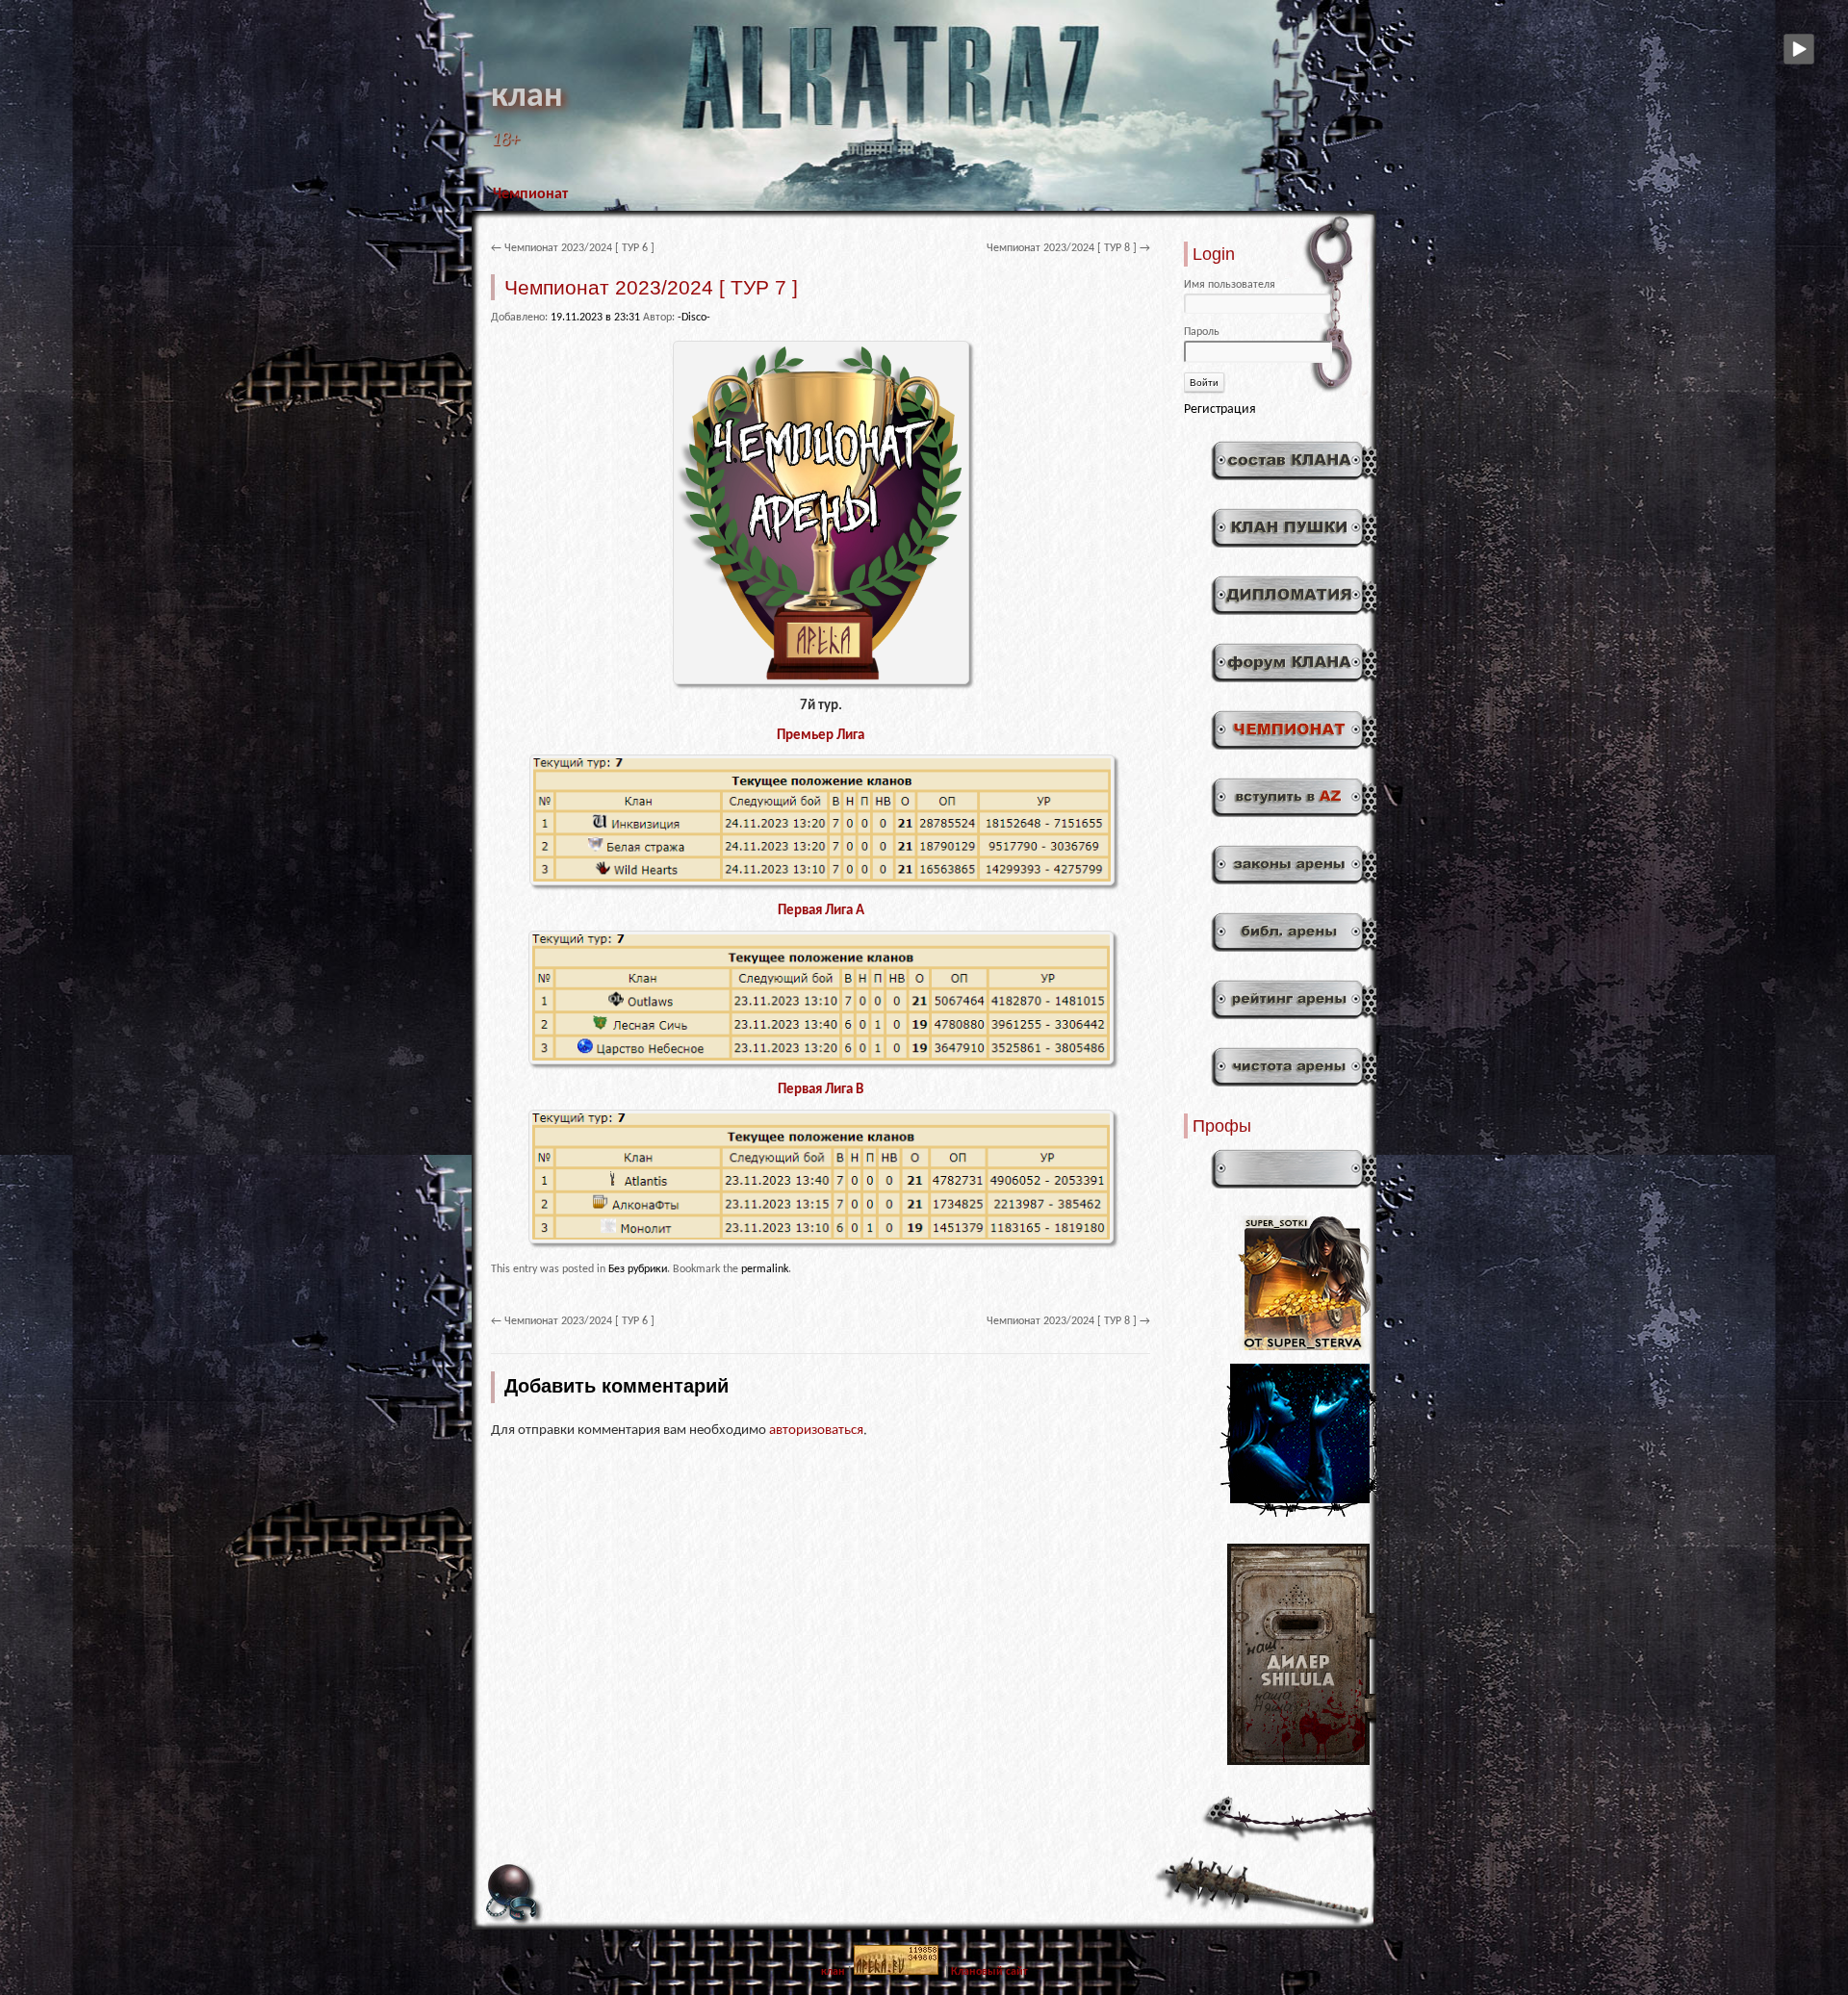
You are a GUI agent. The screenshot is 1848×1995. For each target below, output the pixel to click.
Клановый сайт (989, 1972)
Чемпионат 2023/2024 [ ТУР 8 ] (1068, 248)
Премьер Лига (821, 736)
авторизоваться (816, 1431)
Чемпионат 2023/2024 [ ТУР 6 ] (573, 248)
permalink (765, 1269)
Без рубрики (638, 1269)
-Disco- (694, 318)
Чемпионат (530, 194)
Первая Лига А (821, 911)
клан (527, 97)
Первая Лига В (821, 1090)
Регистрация (1220, 409)
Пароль (1202, 332)
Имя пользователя (1230, 285)
